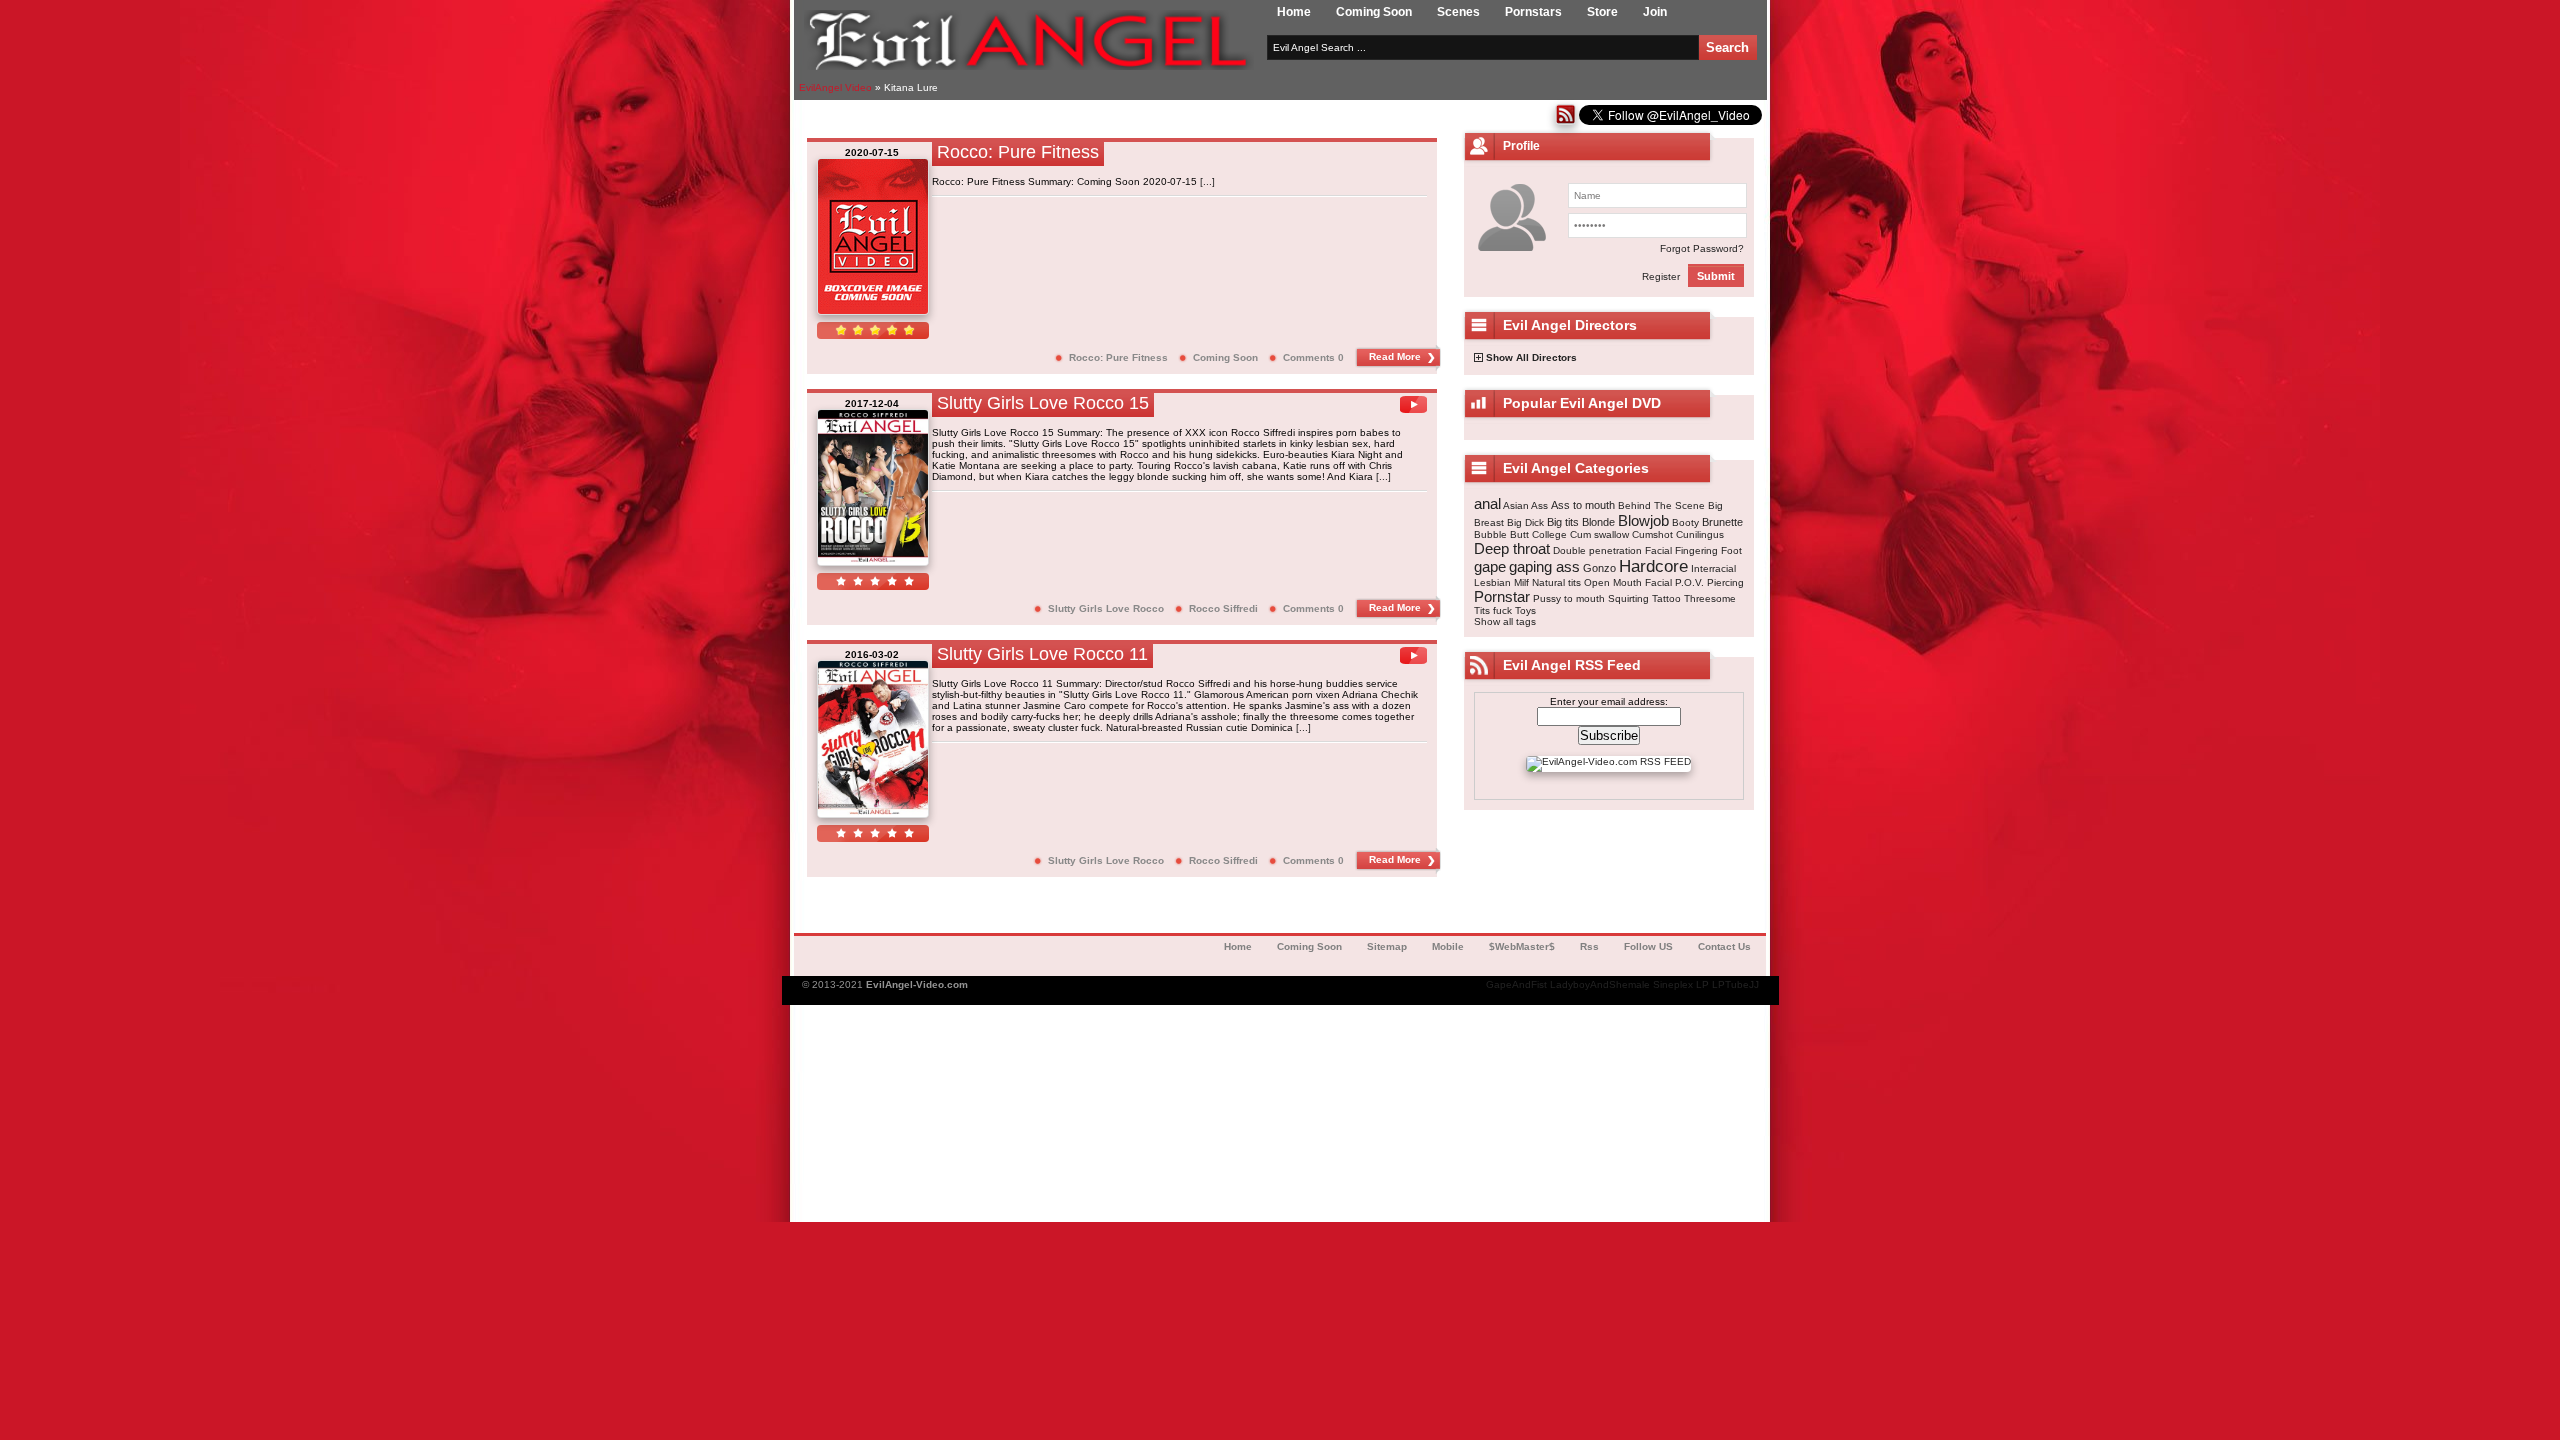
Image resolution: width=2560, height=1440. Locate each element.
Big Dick (1525, 522)
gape (1490, 566)
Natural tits (1556, 582)
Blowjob (1643, 520)
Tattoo (1666, 598)
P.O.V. (1689, 582)
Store (1602, 12)
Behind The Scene (1661, 505)
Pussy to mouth (1569, 598)
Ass (1539, 505)
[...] (1207, 181)
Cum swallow (1599, 534)
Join (1655, 12)
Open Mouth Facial (1628, 582)
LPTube (1730, 984)
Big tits (1563, 522)
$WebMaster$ (1522, 946)
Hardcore (1653, 566)
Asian (1516, 505)
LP (1702, 984)
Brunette (1722, 522)
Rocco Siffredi (1223, 608)
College (1549, 534)
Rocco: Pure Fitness (1118, 357)
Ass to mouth (1583, 505)
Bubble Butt (1501, 534)
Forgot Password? (1702, 248)
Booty (1685, 522)
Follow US (1648, 946)
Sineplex (1673, 984)
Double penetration (1597, 550)
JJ (1754, 984)
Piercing (1725, 582)
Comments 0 (1313, 357)
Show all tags (1505, 621)
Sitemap (1387, 946)
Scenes (1458, 12)
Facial (1658, 550)
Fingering (1696, 550)
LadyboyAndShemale (1600, 984)
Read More (1395, 356)
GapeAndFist (1516, 984)
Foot (1731, 550)
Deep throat (1512, 548)
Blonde (1598, 522)
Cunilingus (1700, 534)
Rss (1589, 946)
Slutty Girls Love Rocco (1106, 608)
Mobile (1448, 946)
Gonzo (1599, 568)
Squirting (1628, 598)
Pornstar (1502, 596)
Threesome (1710, 598)
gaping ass (1544, 566)
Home (1294, 12)
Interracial (1713, 568)
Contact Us (1724, 946)
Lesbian (1492, 582)
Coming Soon (1374, 12)
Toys (1525, 610)
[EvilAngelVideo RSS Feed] (1565, 121)
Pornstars (1533, 12)
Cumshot (1652, 534)
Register (1661, 276)
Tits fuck (1493, 610)
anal (1487, 503)
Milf (1521, 582)
